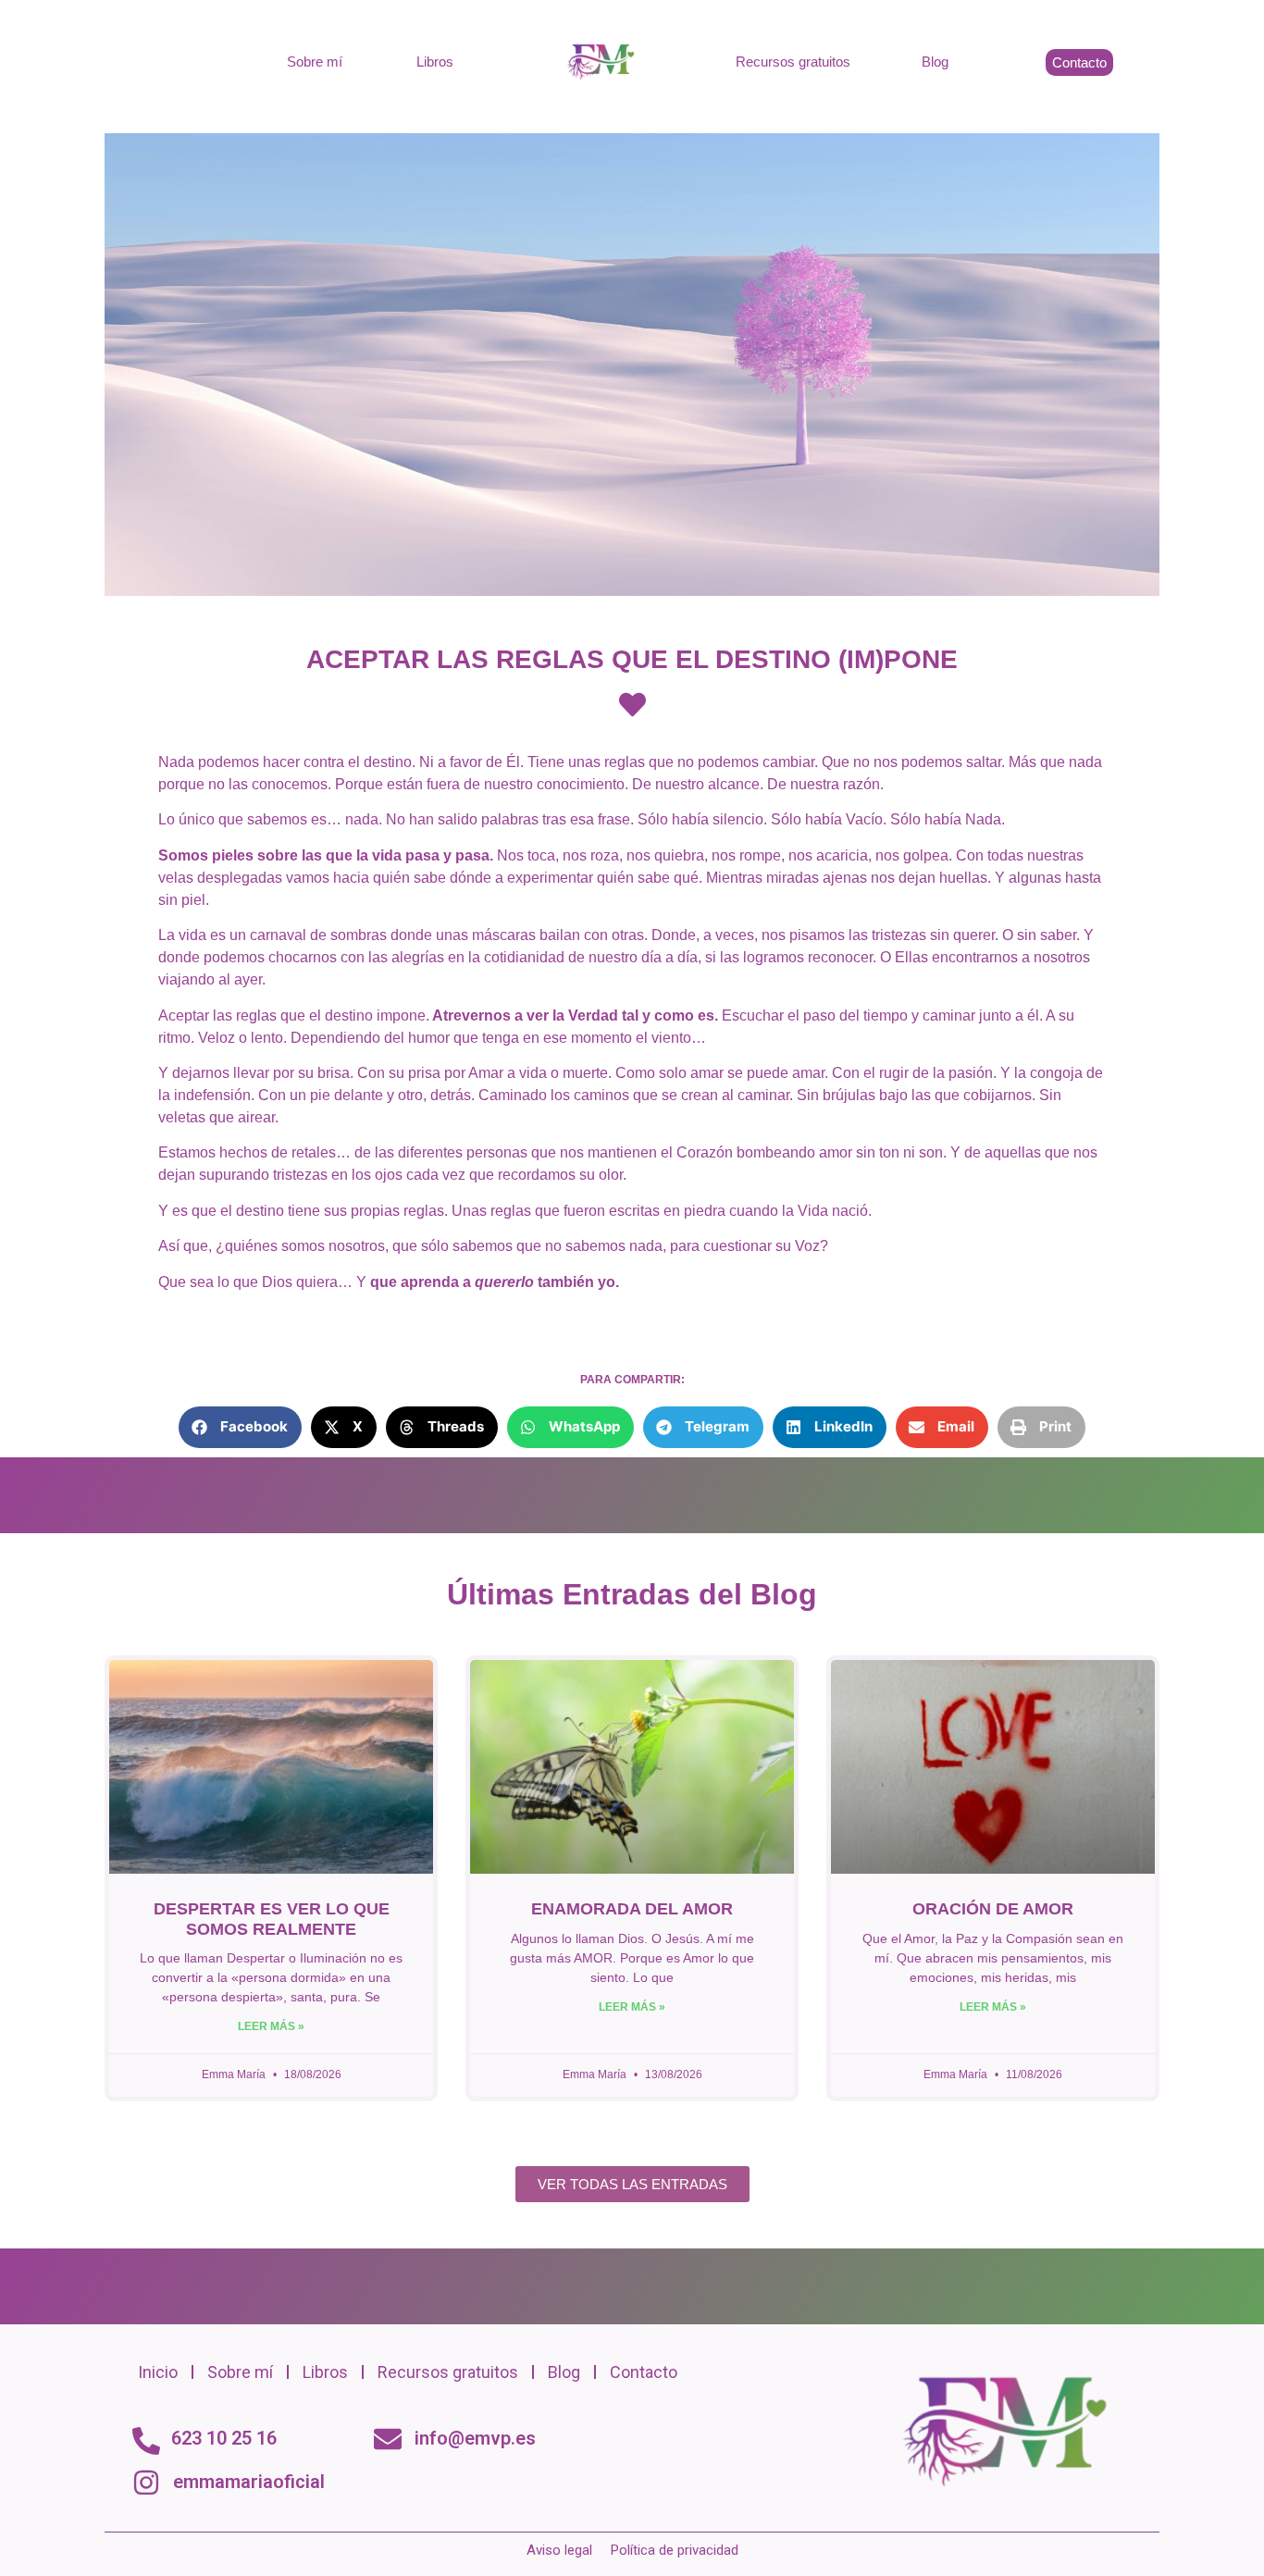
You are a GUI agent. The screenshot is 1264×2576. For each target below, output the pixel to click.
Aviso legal (559, 2550)
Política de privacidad (675, 2550)
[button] (240, 1427)
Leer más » (271, 2026)
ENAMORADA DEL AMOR (632, 1909)
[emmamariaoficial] (146, 2483)
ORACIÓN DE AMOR (993, 1909)
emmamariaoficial (249, 2482)
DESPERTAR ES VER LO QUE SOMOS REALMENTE (272, 1919)
